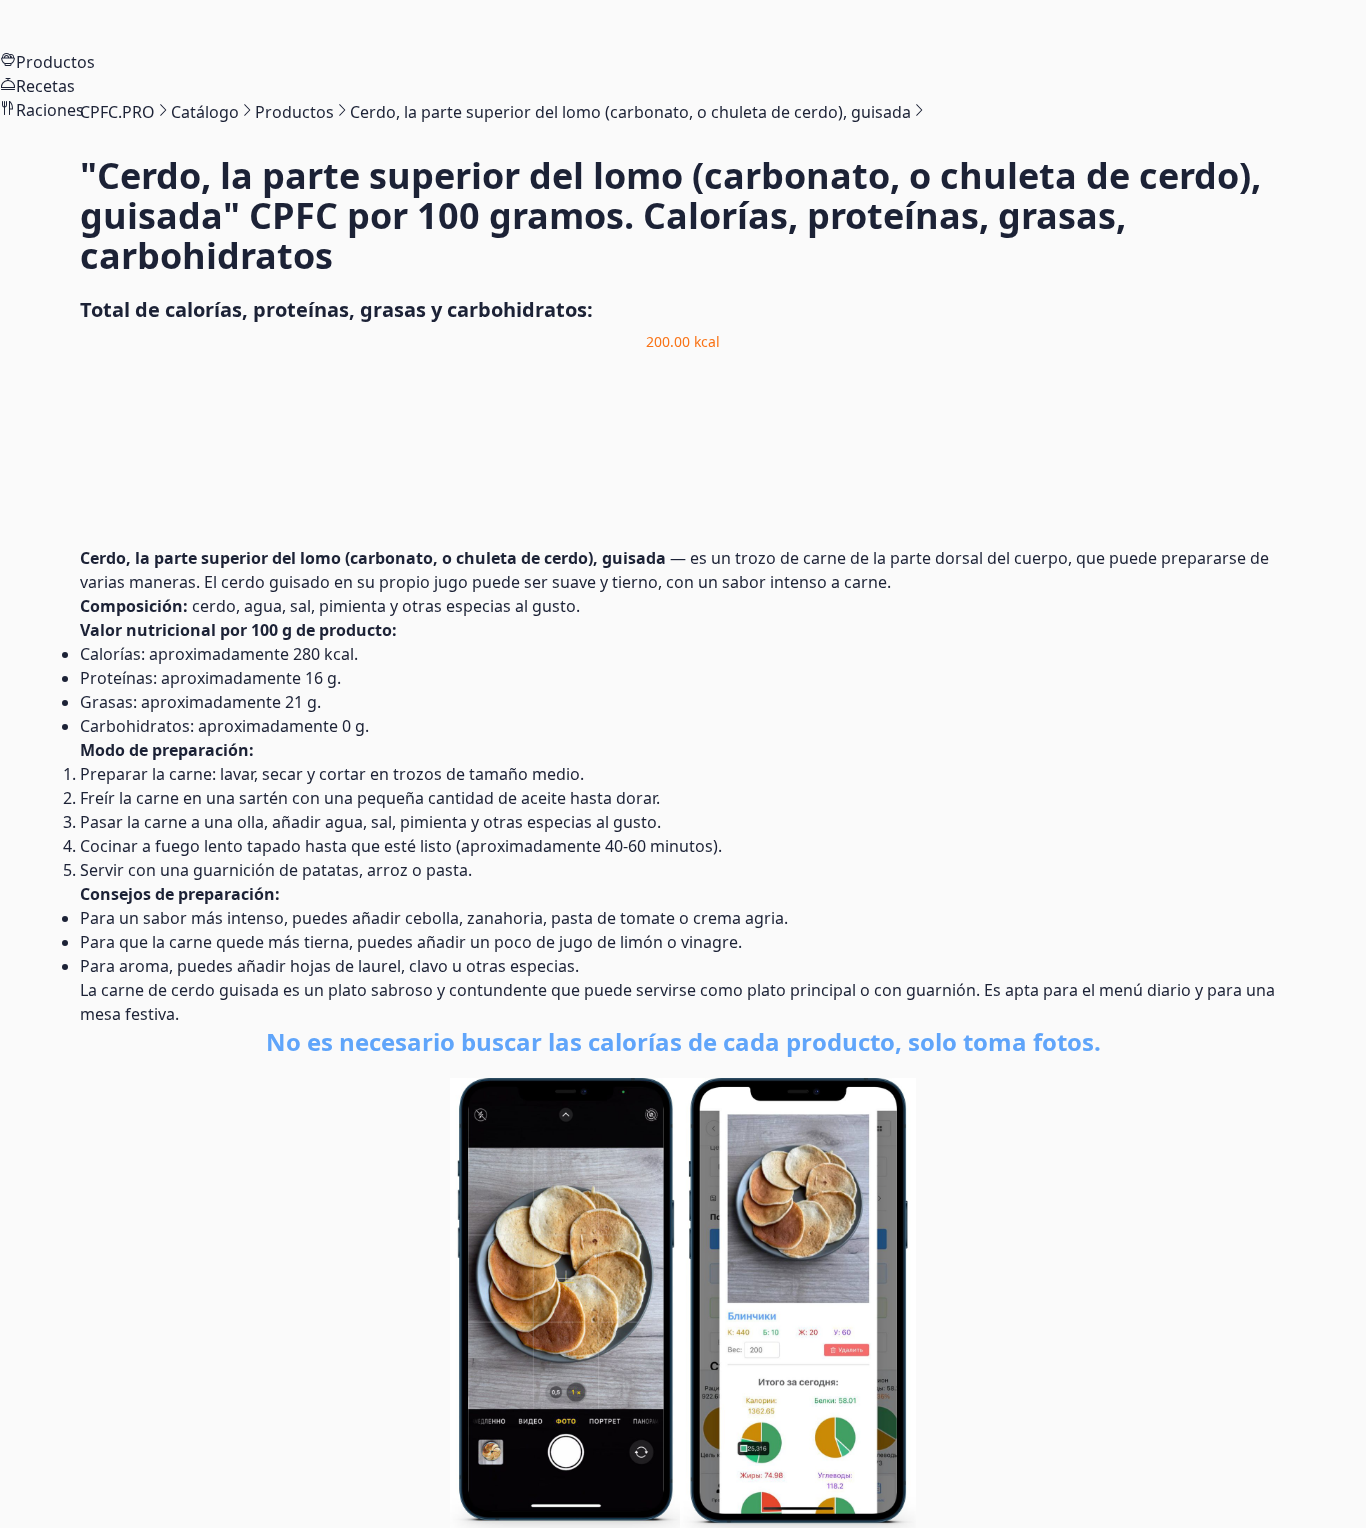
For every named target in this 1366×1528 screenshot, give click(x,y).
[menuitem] (683, 25)
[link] (117, 112)
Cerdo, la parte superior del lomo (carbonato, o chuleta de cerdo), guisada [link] (630, 112)
